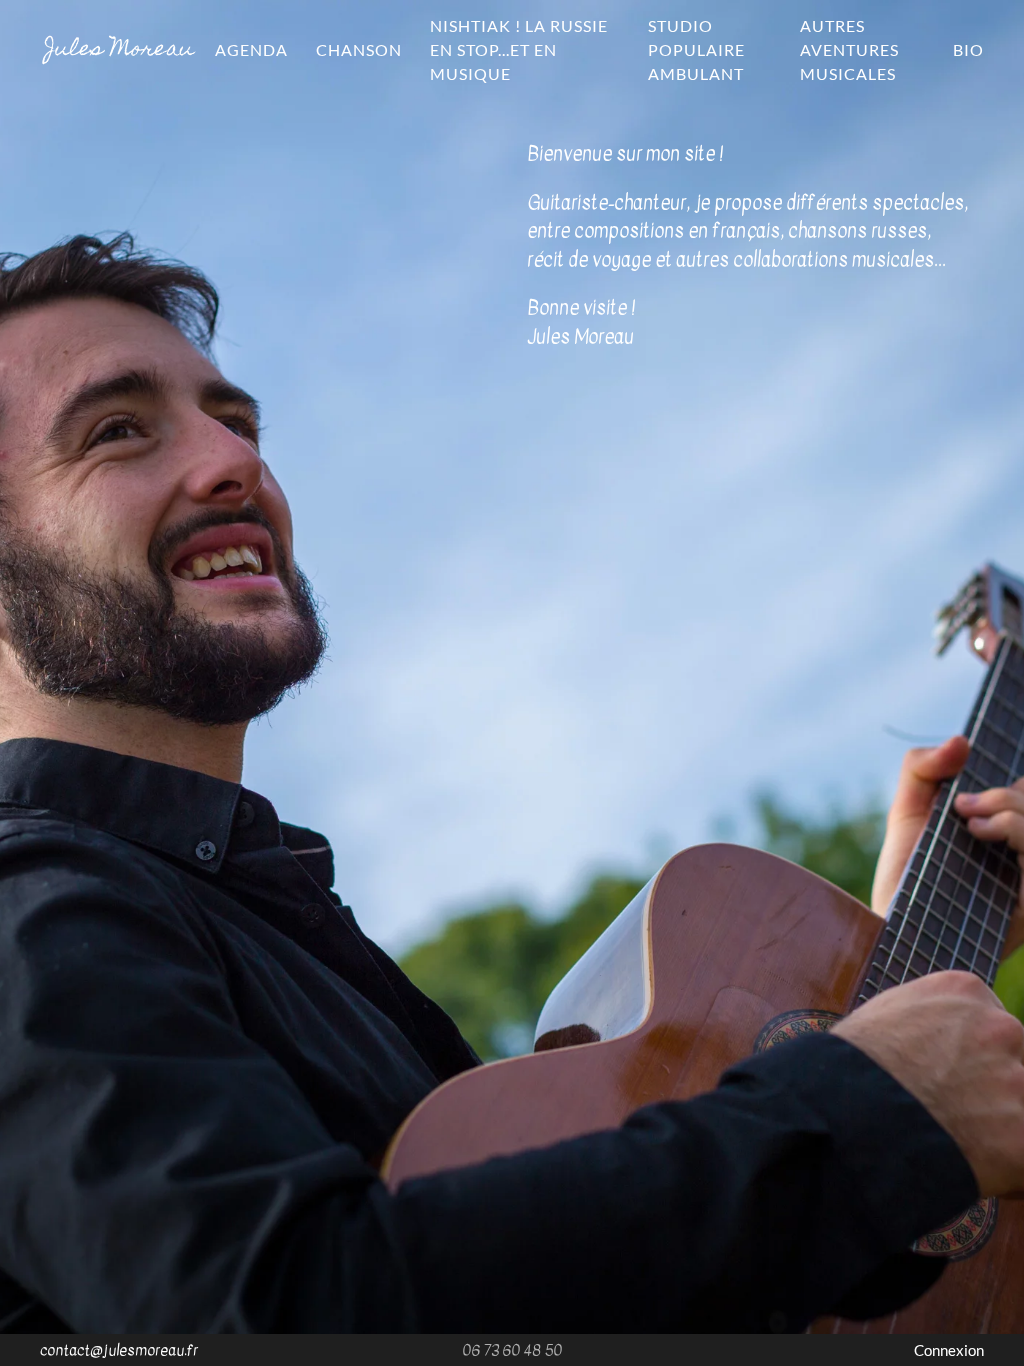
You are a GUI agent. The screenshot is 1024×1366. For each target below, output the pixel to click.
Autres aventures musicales (849, 49)
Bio (968, 49)
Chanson (359, 49)
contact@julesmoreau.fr (119, 1350)
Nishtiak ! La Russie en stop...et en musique (519, 49)
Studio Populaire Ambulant (696, 49)
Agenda (251, 49)
